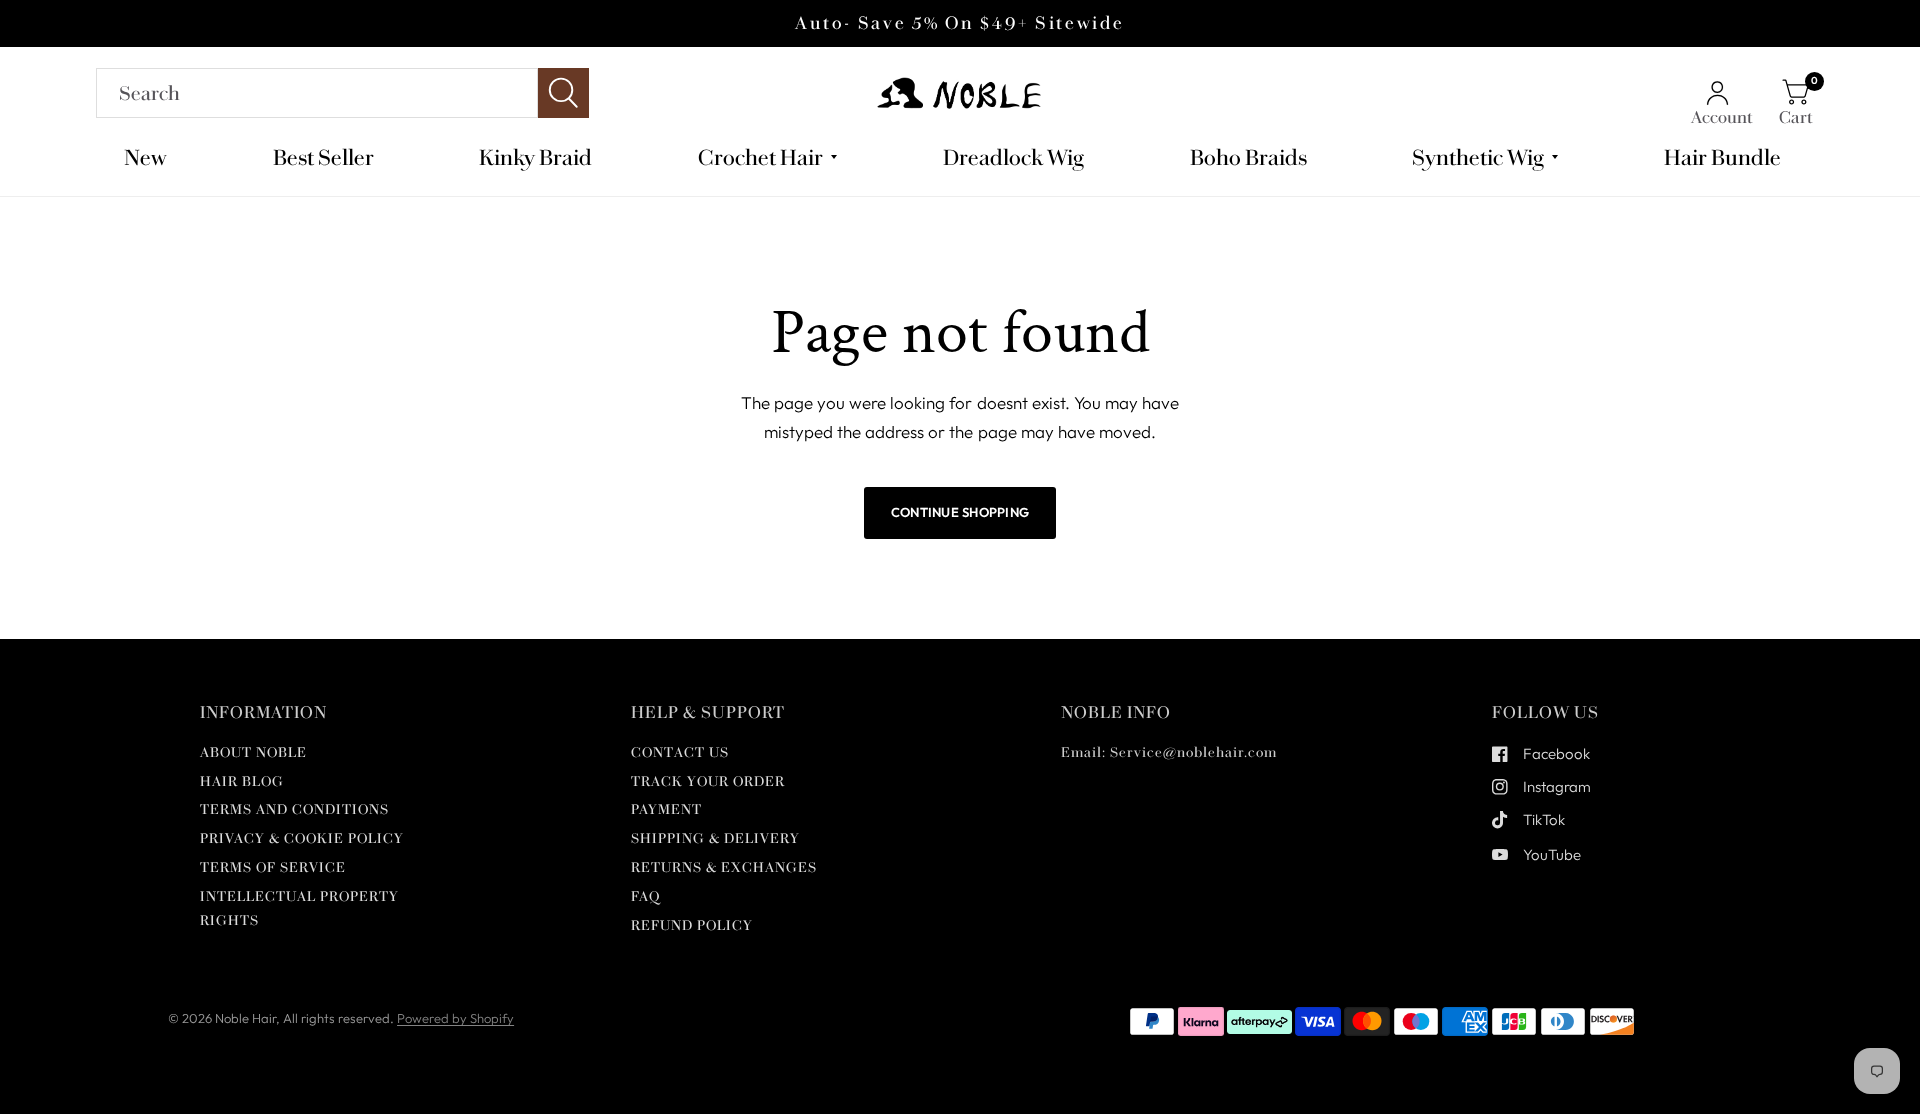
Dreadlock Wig (1013, 157)
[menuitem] (153, 157)
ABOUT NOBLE (253, 752)
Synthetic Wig (1478, 157)
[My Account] (1722, 93)
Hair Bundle (1722, 157)
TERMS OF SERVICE (273, 867)
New (145, 157)
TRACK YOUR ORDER (708, 781)
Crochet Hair (760, 157)
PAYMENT (666, 809)
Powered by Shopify (455, 1018)
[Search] (342, 93)
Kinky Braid (535, 157)
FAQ (645, 896)
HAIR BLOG (242, 781)
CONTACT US (680, 752)
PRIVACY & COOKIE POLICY (302, 838)
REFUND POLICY (692, 925)
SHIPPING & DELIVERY (715, 838)
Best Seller (323, 157)
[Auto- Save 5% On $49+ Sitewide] (959, 23)
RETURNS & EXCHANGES (724, 867)
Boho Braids (1248, 157)
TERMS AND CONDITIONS (294, 809)
